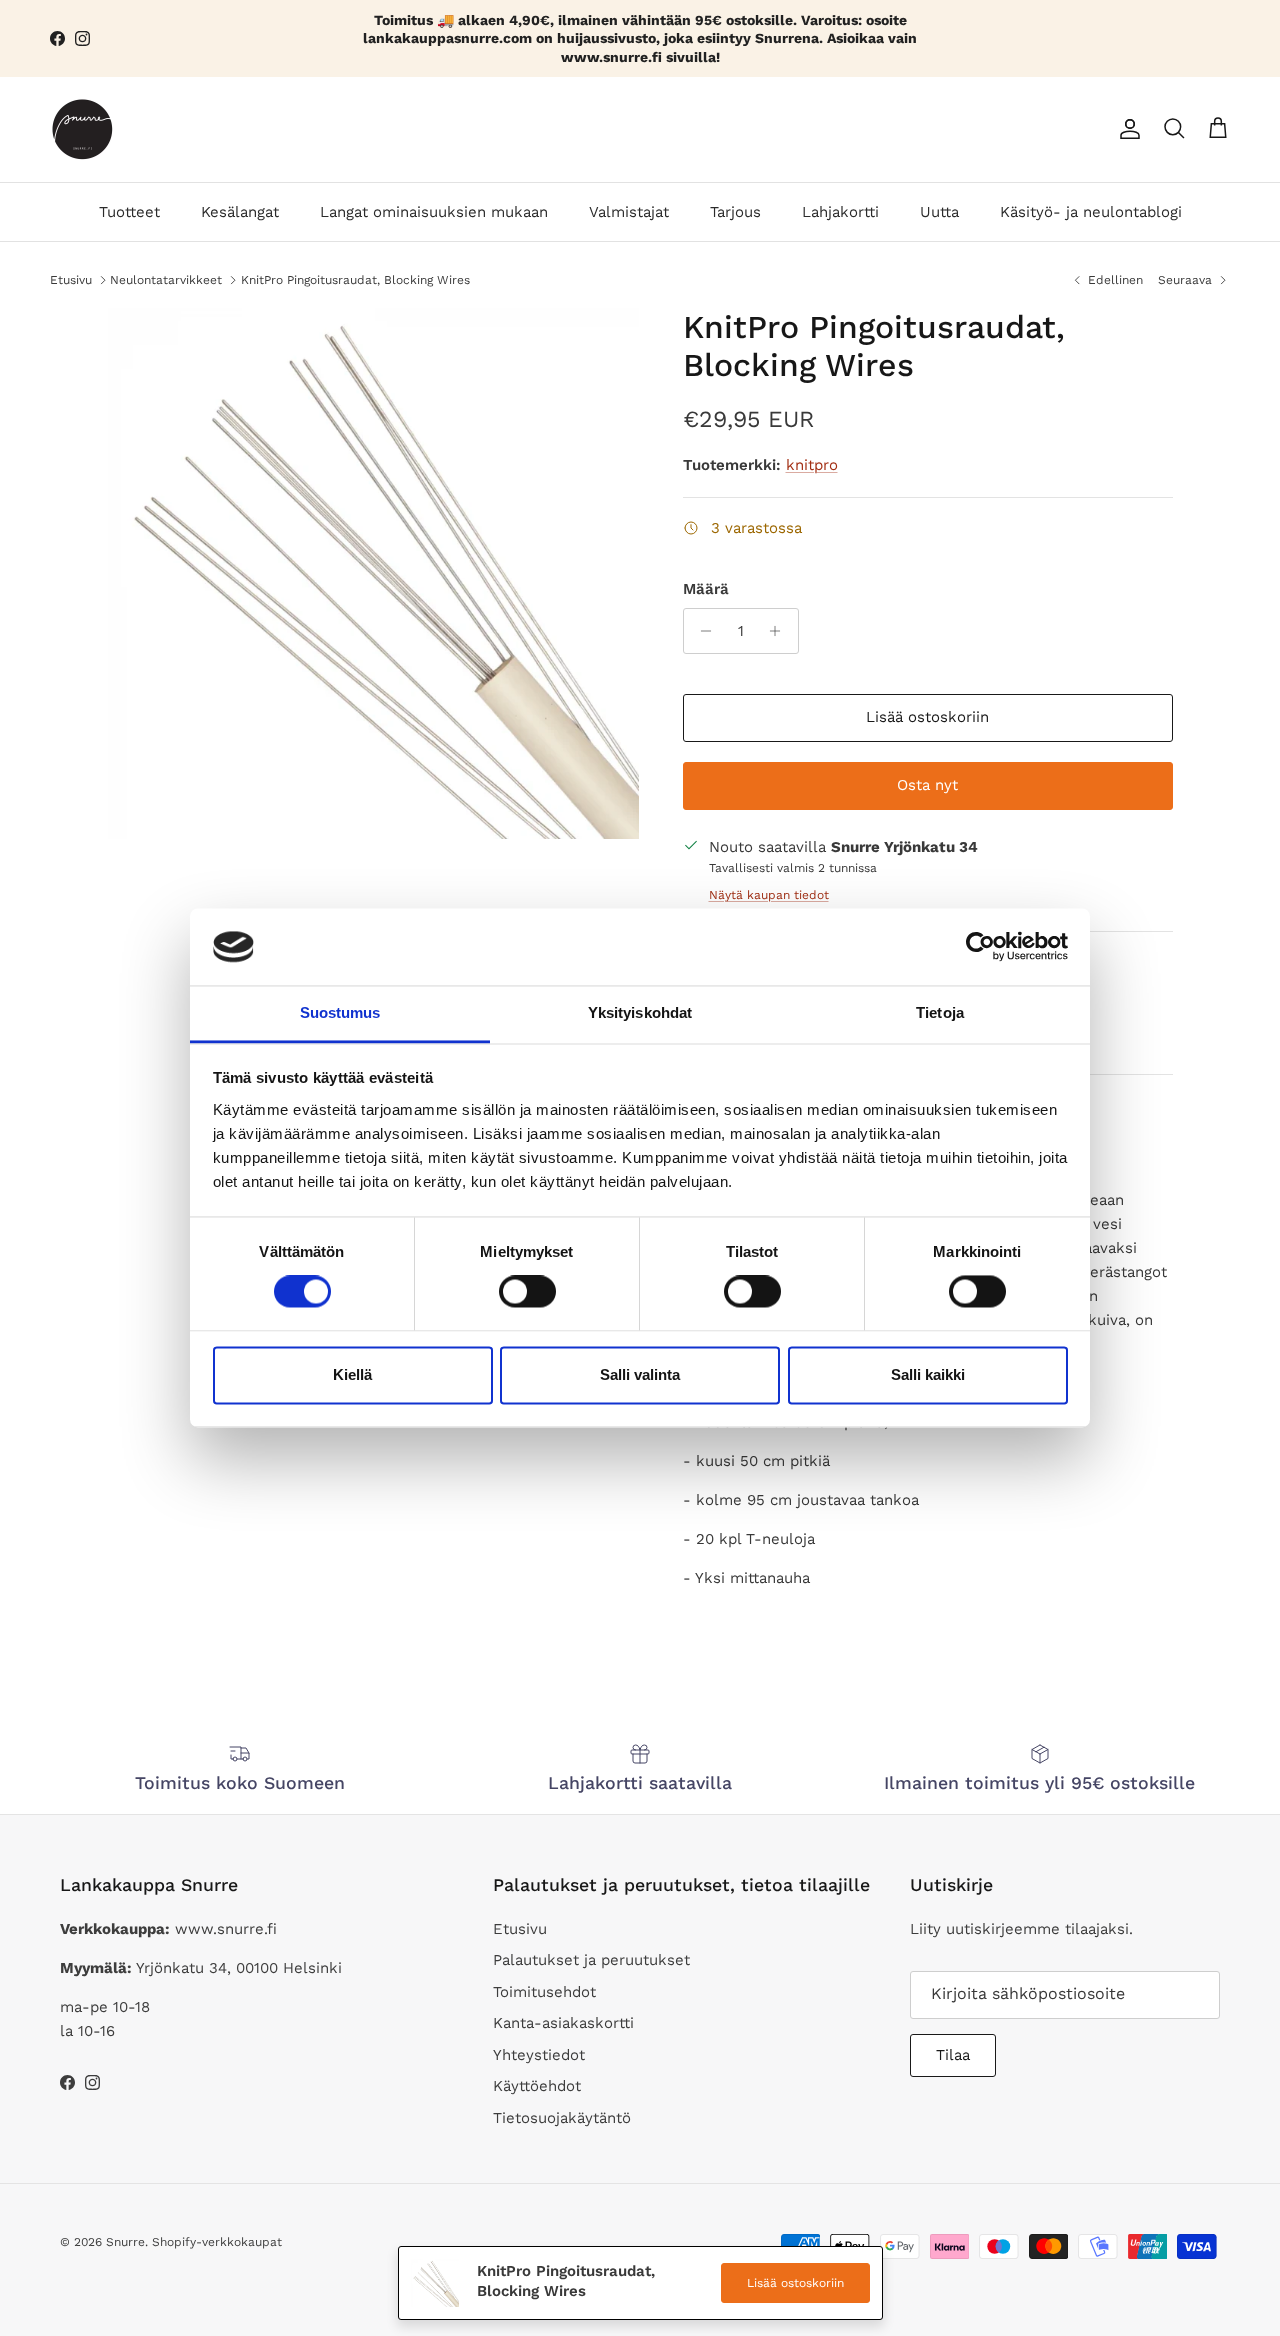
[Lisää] (780, 631)
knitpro (812, 465)
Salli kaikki (928, 1374)
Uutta (939, 212)
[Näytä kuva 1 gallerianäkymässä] (373, 573)
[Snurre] (82, 129)
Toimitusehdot (544, 1992)
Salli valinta (640, 1374)
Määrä (706, 589)
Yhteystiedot (539, 2055)
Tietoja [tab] (940, 1012)
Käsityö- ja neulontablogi (1091, 212)
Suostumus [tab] (340, 1012)
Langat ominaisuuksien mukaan (434, 212)
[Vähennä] (701, 631)
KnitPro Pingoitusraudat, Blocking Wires (355, 279)
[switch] (527, 1292)
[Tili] (1126, 129)
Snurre (125, 2242)
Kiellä (352, 1374)
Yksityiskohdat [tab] (640, 1012)
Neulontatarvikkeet (166, 279)
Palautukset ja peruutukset (591, 1960)
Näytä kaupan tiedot (769, 895)
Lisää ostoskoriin (927, 718)
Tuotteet (129, 212)
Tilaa (953, 2055)
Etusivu (71, 279)
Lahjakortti (840, 212)
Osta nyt (927, 786)
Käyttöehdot (537, 2086)
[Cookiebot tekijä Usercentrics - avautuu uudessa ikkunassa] (980, 947)
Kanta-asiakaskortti (563, 2023)
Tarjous (735, 212)
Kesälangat (240, 212)
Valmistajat (629, 212)
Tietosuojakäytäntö (562, 2118)
